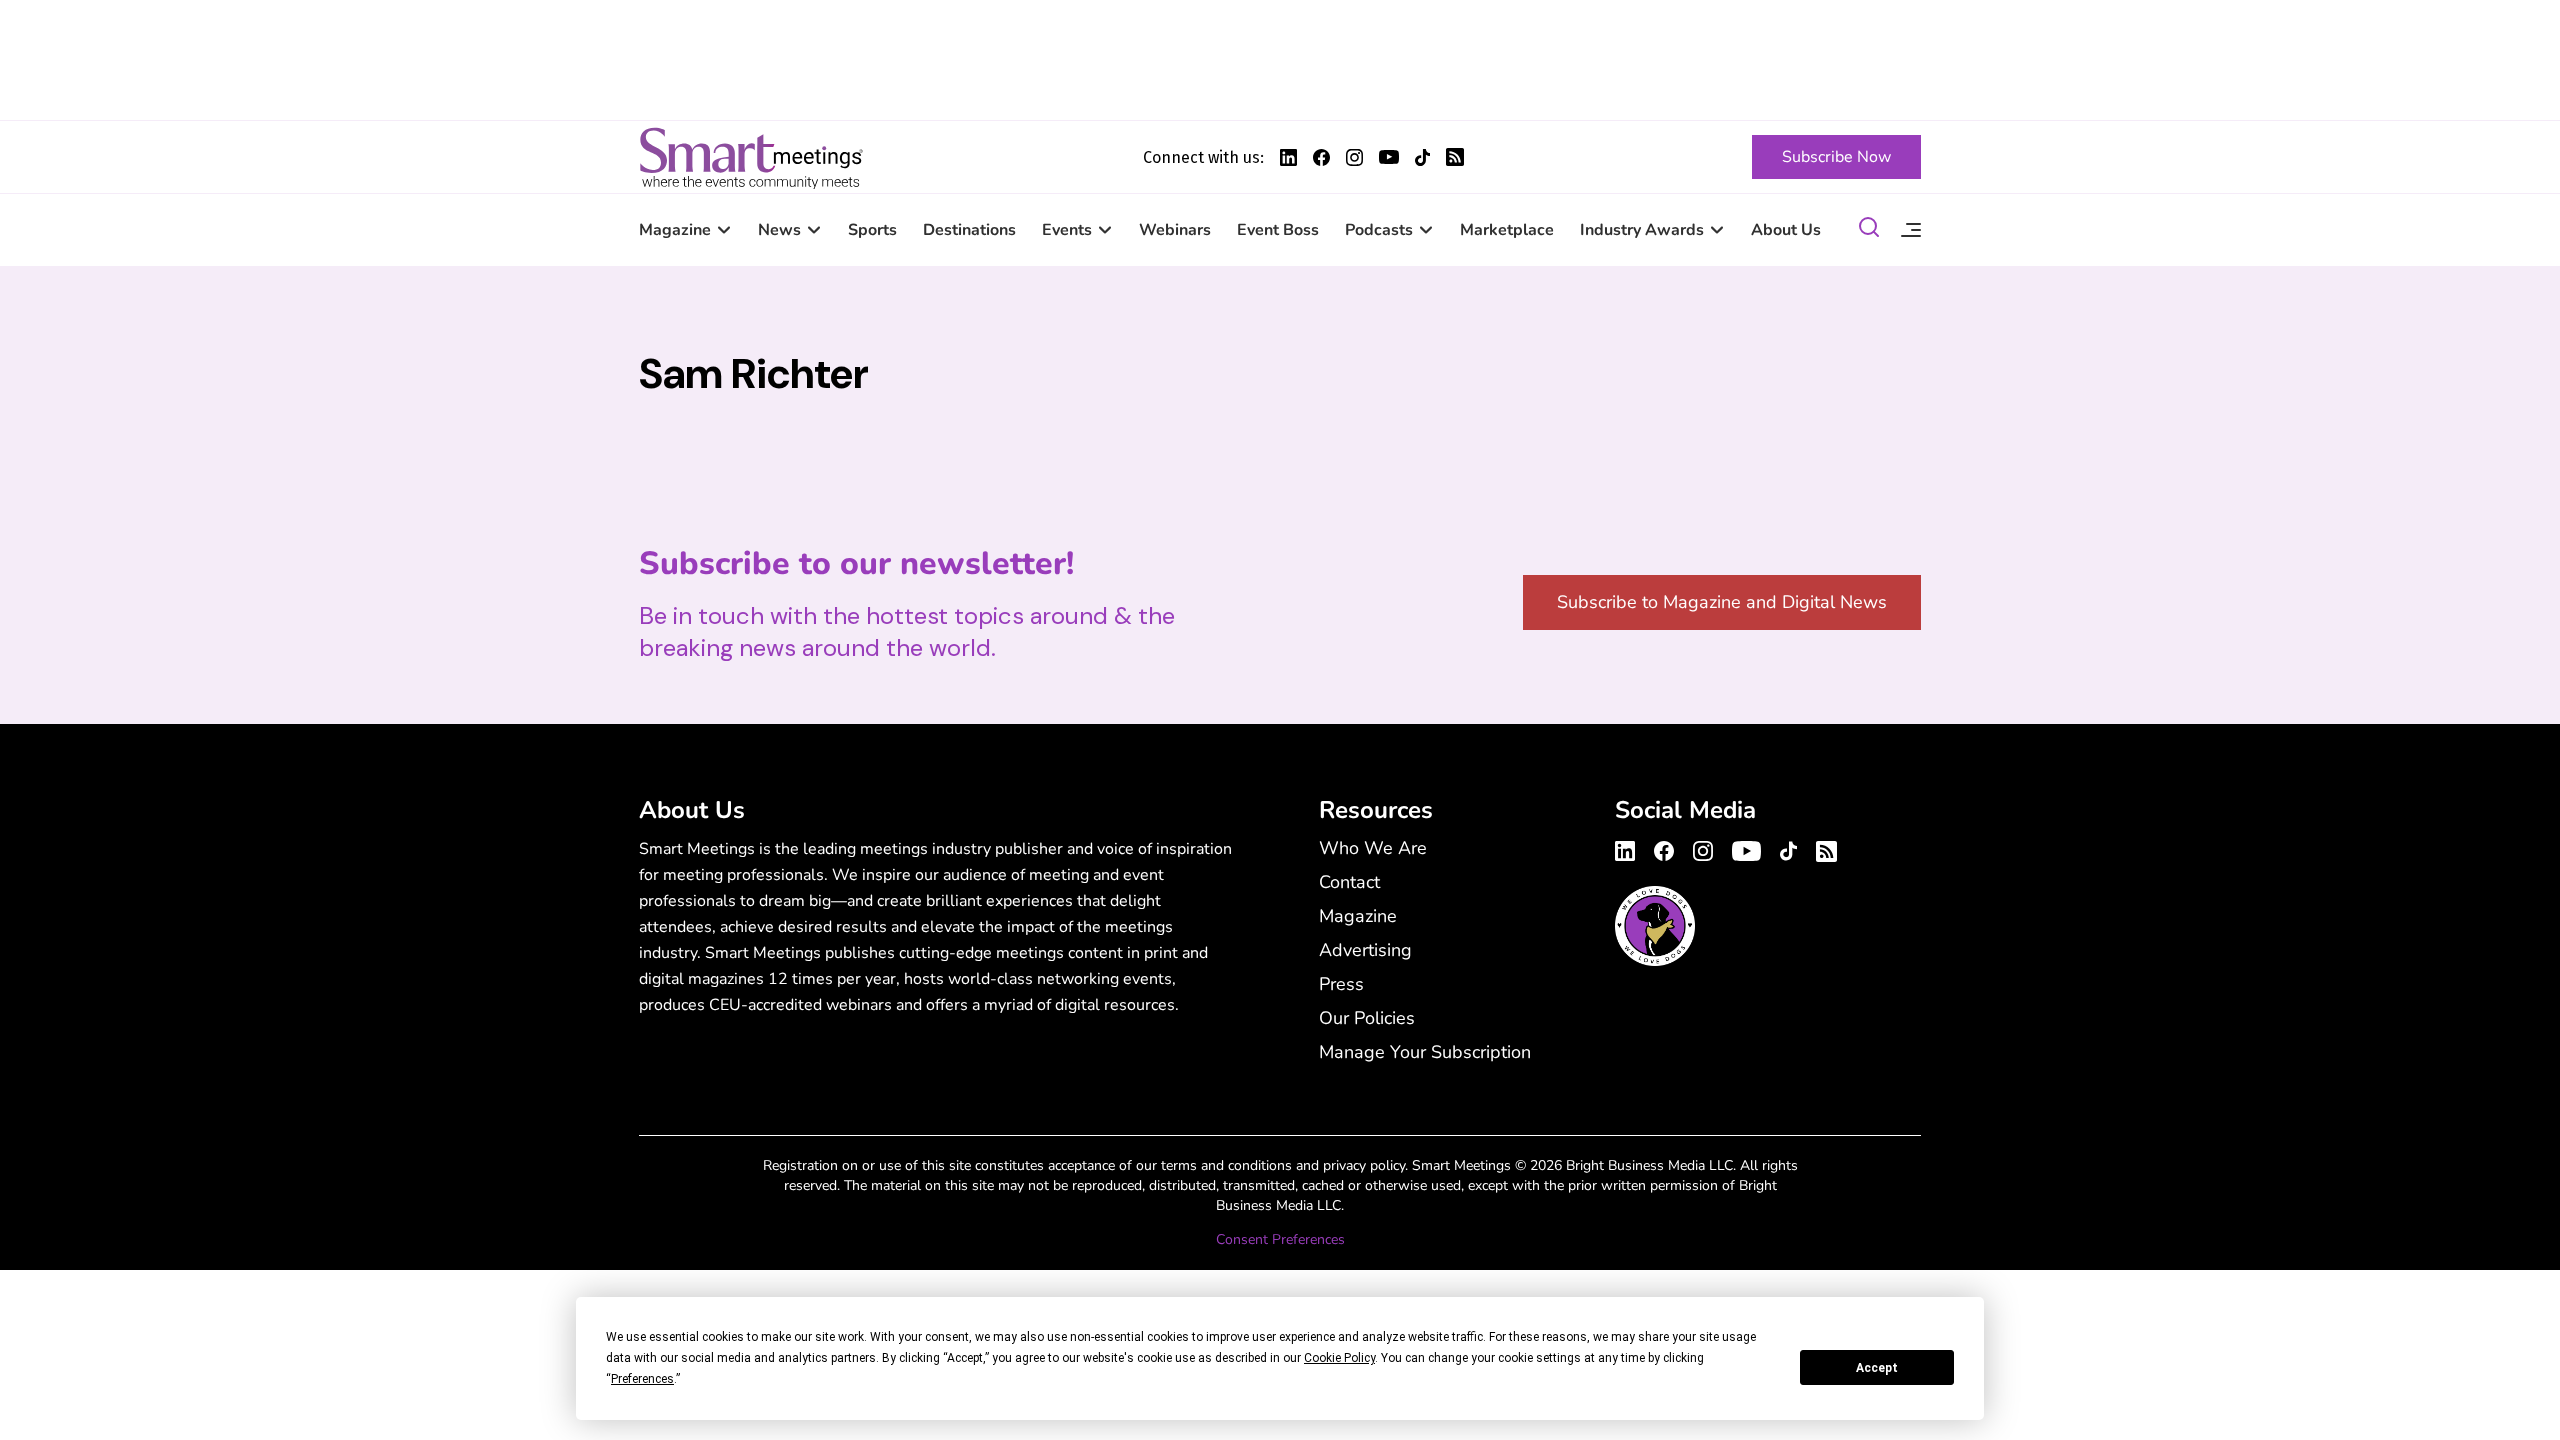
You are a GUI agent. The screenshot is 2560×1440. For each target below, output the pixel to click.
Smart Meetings (751, 157)
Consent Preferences (1280, 1239)
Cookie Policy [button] (1339, 1358)
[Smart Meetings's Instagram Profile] (1354, 157)
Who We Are (1373, 848)
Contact (1349, 882)
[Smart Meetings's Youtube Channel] (1746, 848)
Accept (1877, 1368)
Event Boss (1278, 230)
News (779, 230)
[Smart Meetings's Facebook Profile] (1321, 157)
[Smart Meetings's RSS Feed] (1455, 157)
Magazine (675, 230)
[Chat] (1869, 230)
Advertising (1365, 950)
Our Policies (1367, 1018)
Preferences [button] (642, 1379)
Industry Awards (1642, 230)
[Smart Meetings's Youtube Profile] (1389, 157)
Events (1067, 230)
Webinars (1175, 230)
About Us (1786, 230)
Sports (872, 230)
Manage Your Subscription (1425, 1052)
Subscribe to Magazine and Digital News (1722, 602)
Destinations (969, 230)
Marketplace (1507, 230)
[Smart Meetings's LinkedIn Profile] (1288, 157)
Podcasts (1379, 230)
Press (1341, 984)
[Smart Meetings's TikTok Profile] (1422, 157)
